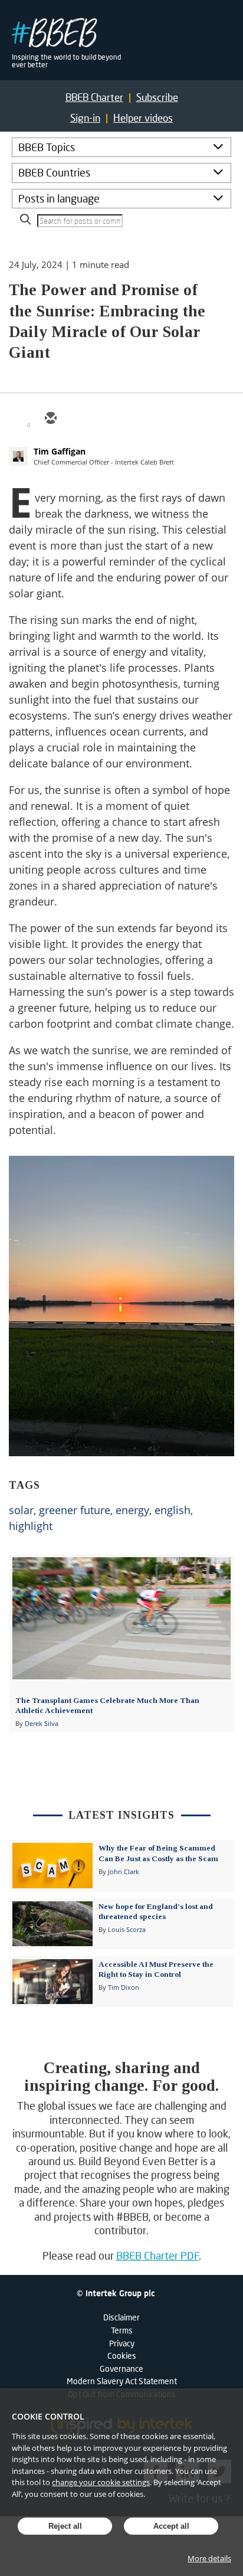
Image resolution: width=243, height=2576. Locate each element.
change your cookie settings (101, 2482)
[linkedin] (107, 419)
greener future (75, 1510)
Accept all (171, 2526)
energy (132, 1510)
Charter (94, 97)
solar (21, 1510)
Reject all (65, 2526)
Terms (122, 2330)
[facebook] (135, 419)
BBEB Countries (54, 172)
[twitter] (78, 419)
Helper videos (143, 118)
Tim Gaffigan (60, 451)
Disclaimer (121, 2317)
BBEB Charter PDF (158, 2255)
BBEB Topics (47, 147)
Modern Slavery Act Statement (122, 2381)
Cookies (122, 2356)
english (173, 1510)
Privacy (122, 2343)
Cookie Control (48, 2416)
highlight (31, 1526)
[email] (50, 419)
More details (209, 2558)
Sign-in (85, 118)
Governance (121, 2369)
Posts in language (59, 198)
